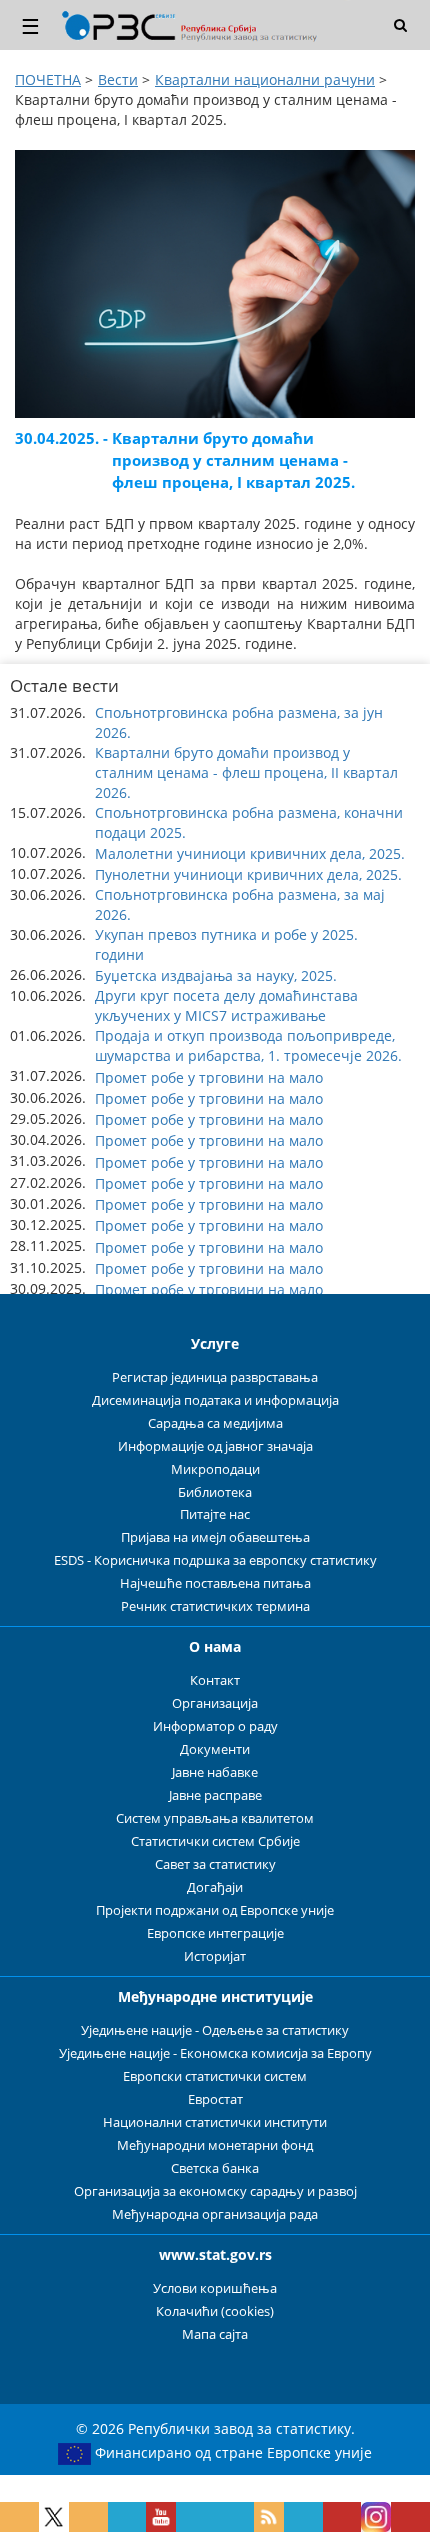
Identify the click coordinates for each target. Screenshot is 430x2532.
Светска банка (215, 2168)
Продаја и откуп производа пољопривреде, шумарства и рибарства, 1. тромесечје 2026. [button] (248, 1045)
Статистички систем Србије (215, 1841)
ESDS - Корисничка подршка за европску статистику (215, 1560)
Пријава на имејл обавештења (215, 1537)
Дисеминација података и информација (215, 1400)
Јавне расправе (215, 1795)
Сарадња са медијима (215, 1423)
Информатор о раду (215, 1726)
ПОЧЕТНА (48, 79)
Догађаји (215, 1887)
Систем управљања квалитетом (215, 1818)
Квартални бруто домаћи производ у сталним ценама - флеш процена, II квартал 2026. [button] (246, 772)
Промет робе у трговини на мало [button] (209, 1077)
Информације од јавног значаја (215, 1446)
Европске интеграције (215, 1933)
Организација (215, 1703)
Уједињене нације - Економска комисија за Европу (215, 2053)
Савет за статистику (215, 1864)
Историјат (215, 1956)
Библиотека (215, 1492)
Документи (215, 1749)
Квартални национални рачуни (265, 79)
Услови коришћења (215, 2288)
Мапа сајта (215, 2334)
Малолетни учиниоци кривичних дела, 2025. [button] (250, 853)
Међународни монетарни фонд (215, 2145)
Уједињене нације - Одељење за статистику (215, 2030)
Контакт (215, 1680)
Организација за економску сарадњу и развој (215, 2191)
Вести (118, 79)
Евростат (215, 2099)
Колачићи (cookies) (215, 2311)
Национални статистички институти (215, 2122)
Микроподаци (215, 1469)
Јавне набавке (215, 1772)
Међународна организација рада (215, 2214)
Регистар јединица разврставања (215, 1377)
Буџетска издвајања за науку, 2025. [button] (216, 975)
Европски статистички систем (215, 2076)
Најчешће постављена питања (215, 1583)
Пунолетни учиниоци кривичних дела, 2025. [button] (248, 874)
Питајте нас (215, 1514)
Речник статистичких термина (215, 1606)
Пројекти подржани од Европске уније (215, 1910)
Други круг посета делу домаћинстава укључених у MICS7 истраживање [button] (226, 1005)
